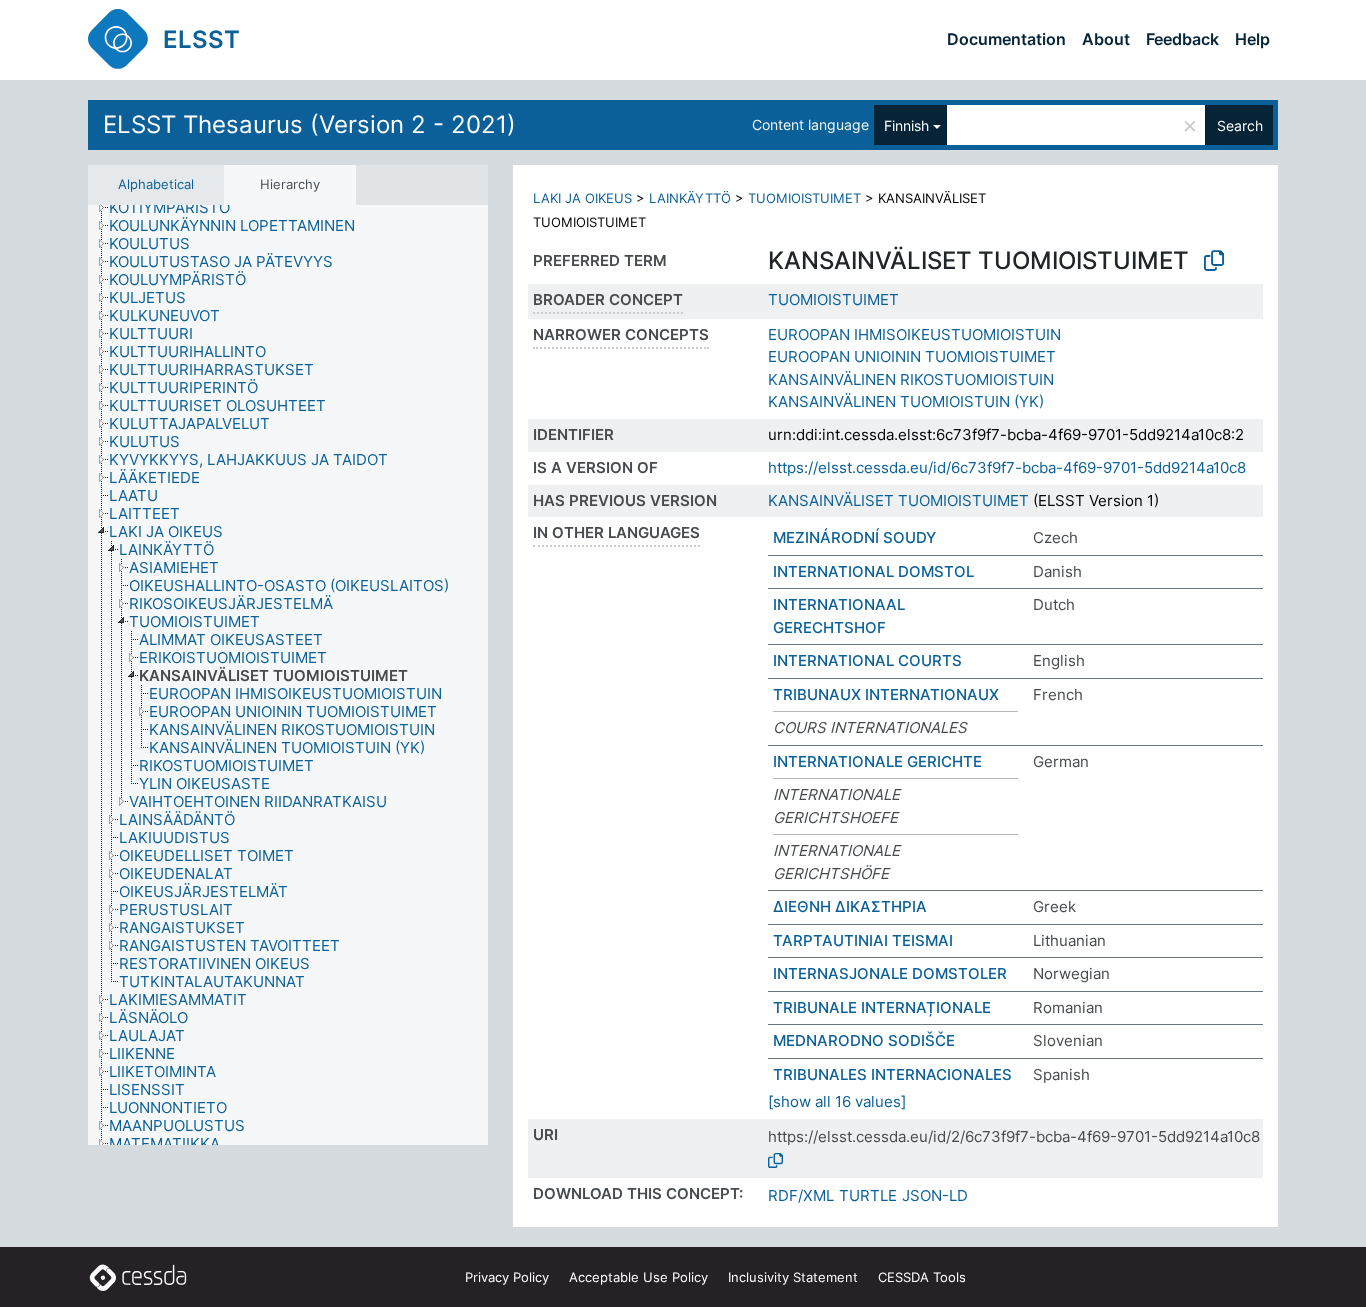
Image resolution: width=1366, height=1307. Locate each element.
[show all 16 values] (837, 1101)
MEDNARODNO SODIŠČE (864, 1040)
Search (1240, 125)
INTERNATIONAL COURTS (867, 660)
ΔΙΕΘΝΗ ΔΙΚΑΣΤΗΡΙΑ (850, 906)
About (1106, 39)
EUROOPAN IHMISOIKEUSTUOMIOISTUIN (914, 334)
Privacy (507, 1277)
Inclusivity (793, 1277)
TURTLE (868, 1195)
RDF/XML (801, 1195)
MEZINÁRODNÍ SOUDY (854, 537)
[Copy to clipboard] (1214, 261)
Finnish (906, 125)
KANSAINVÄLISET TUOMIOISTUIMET (898, 500)
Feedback (1182, 39)
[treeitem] (178, 208)
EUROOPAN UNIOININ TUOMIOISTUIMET (912, 356)
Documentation (1006, 39)
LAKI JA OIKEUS (582, 198)
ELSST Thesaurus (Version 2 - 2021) (309, 124)
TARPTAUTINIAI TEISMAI (863, 940)
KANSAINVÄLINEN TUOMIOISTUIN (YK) (906, 401)
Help (1252, 39)
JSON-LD (935, 1195)
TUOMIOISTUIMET (804, 198)
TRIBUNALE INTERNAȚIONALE (882, 1007)
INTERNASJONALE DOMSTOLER (890, 973)
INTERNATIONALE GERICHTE (877, 761)
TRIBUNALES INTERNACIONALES (892, 1074)
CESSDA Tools (922, 1277)
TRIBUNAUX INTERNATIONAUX (886, 694)
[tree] (288, 675)
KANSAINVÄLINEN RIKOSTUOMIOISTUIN (911, 379)
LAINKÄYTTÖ (690, 198)
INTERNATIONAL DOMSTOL (873, 571)
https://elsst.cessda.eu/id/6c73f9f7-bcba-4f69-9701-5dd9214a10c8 (1007, 467)
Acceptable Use (638, 1277)
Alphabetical (156, 184)
